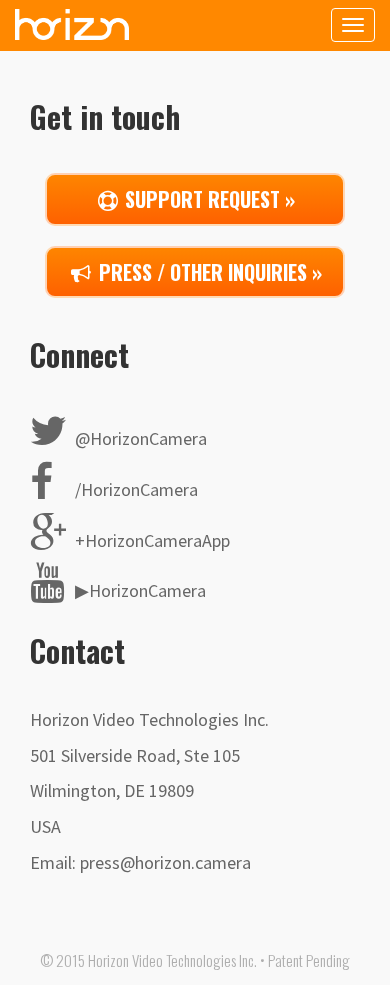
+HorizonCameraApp (150, 540)
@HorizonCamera (139, 438)
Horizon (72, 24)
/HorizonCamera (134, 489)
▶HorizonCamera (138, 590)
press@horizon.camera (165, 862)
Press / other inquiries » (208, 272)
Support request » (207, 199)
